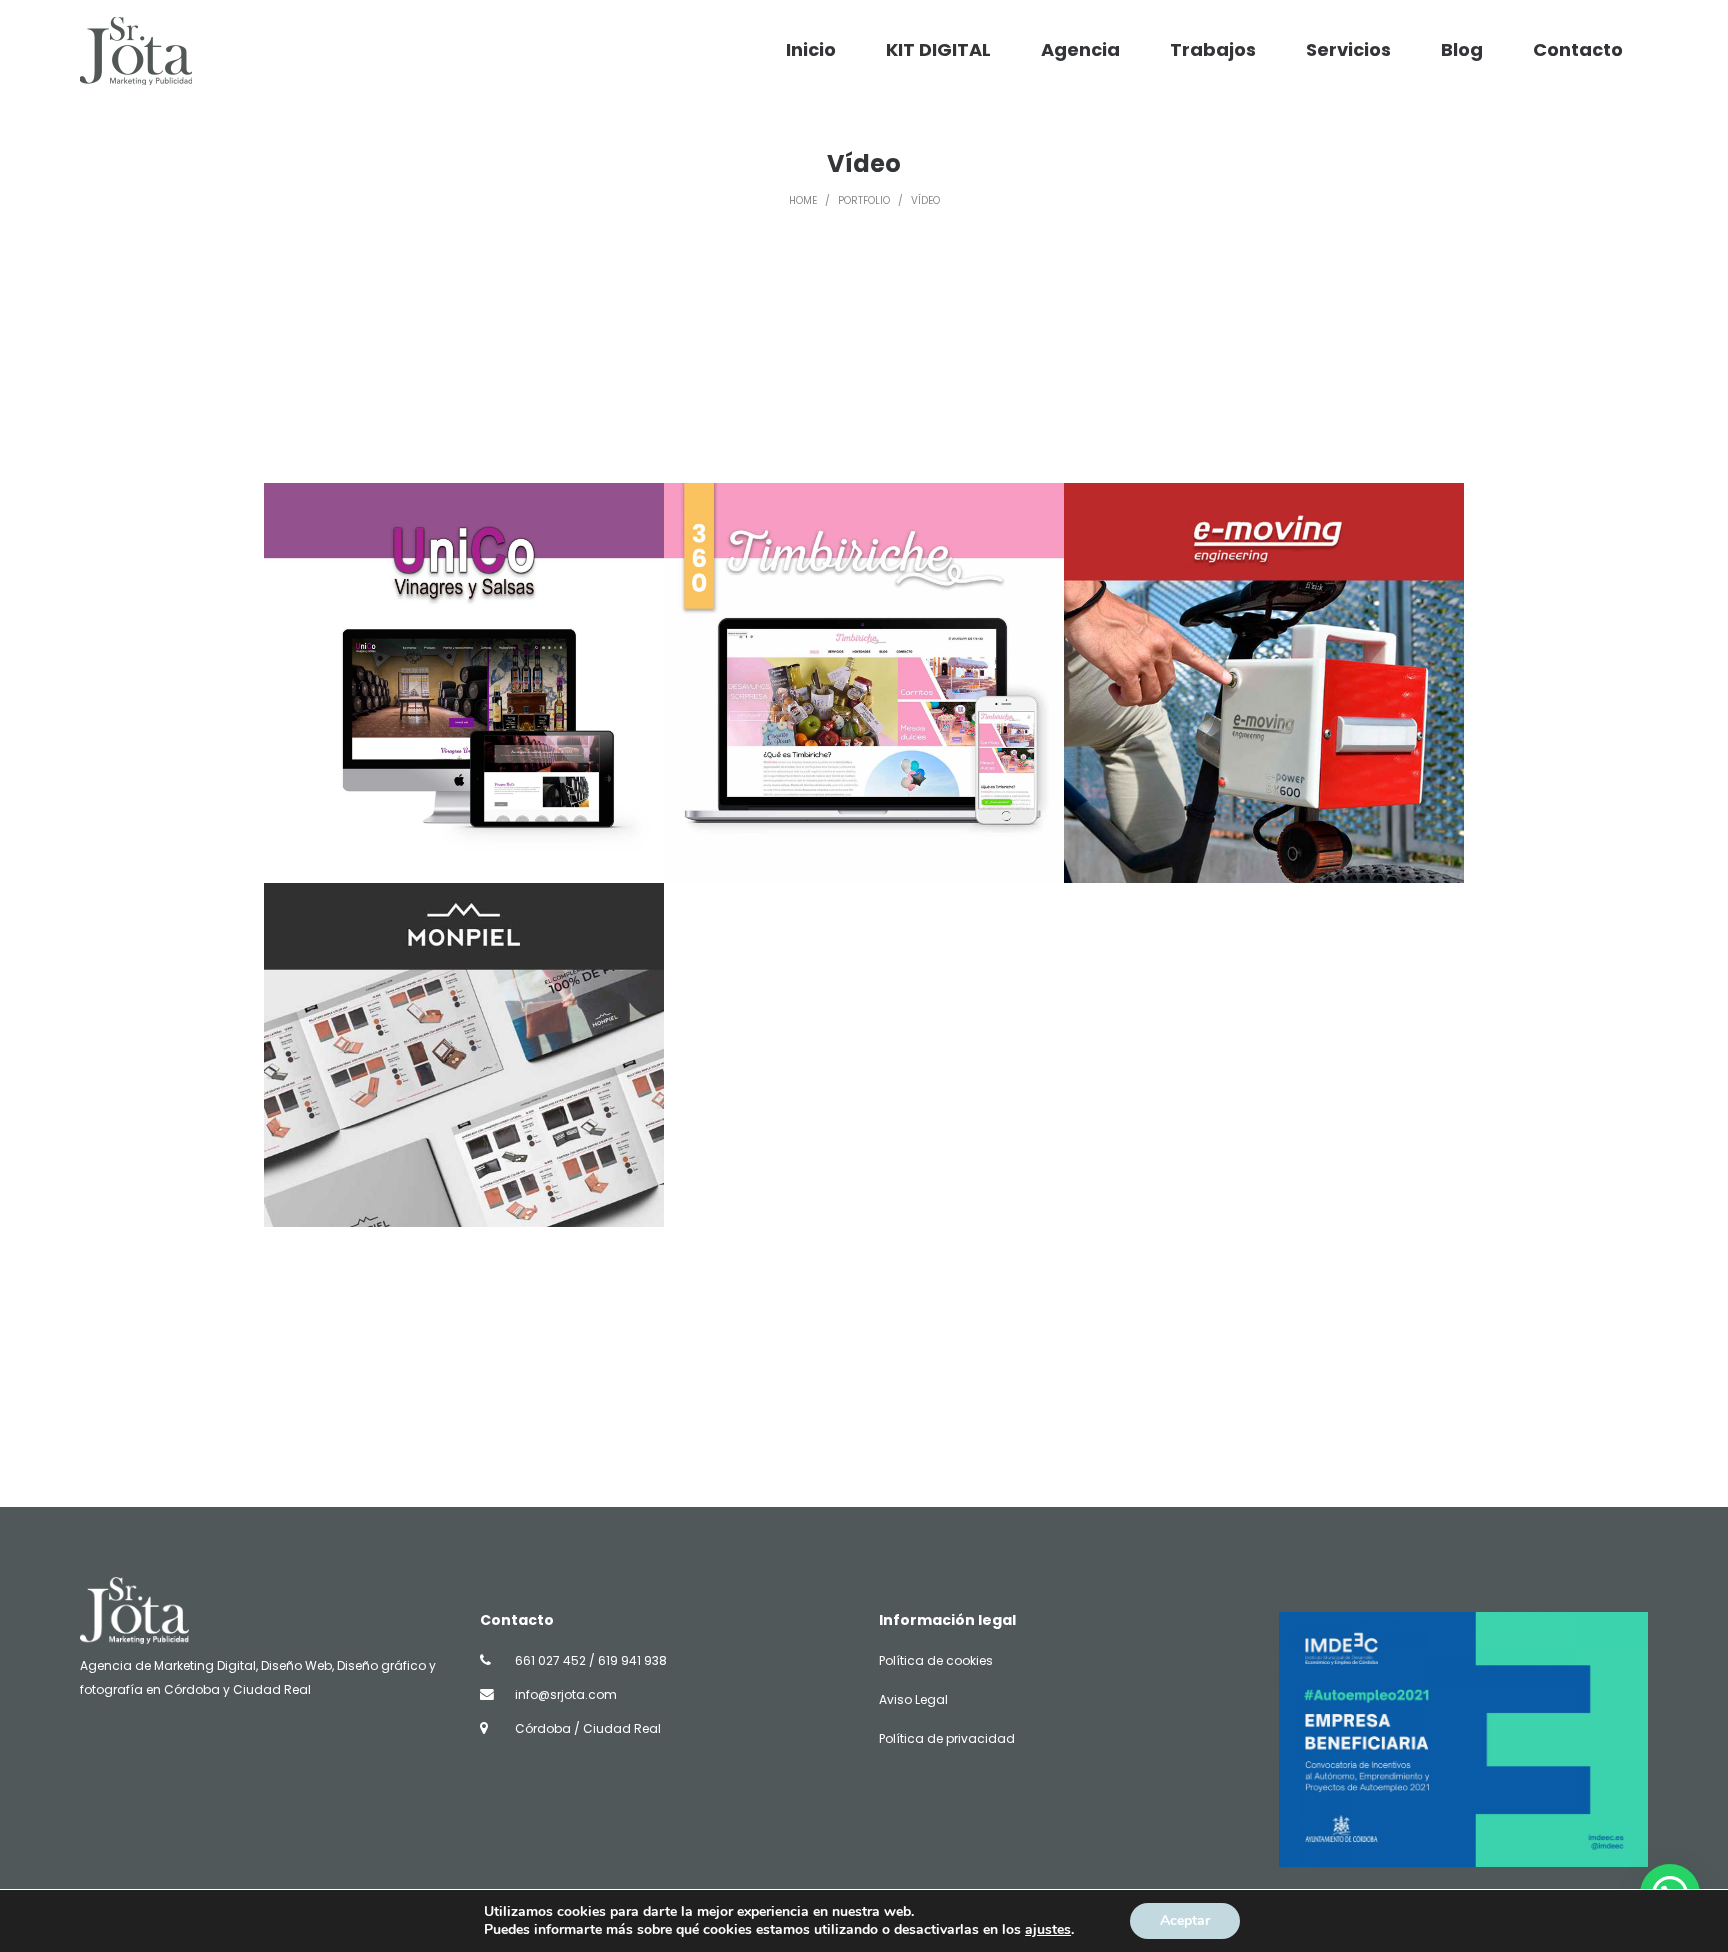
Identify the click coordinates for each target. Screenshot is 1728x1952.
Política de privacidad (947, 1738)
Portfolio (864, 200)
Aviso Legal (913, 1699)
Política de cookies (936, 1660)
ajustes (1048, 1930)
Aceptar (1185, 1920)
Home (803, 200)
